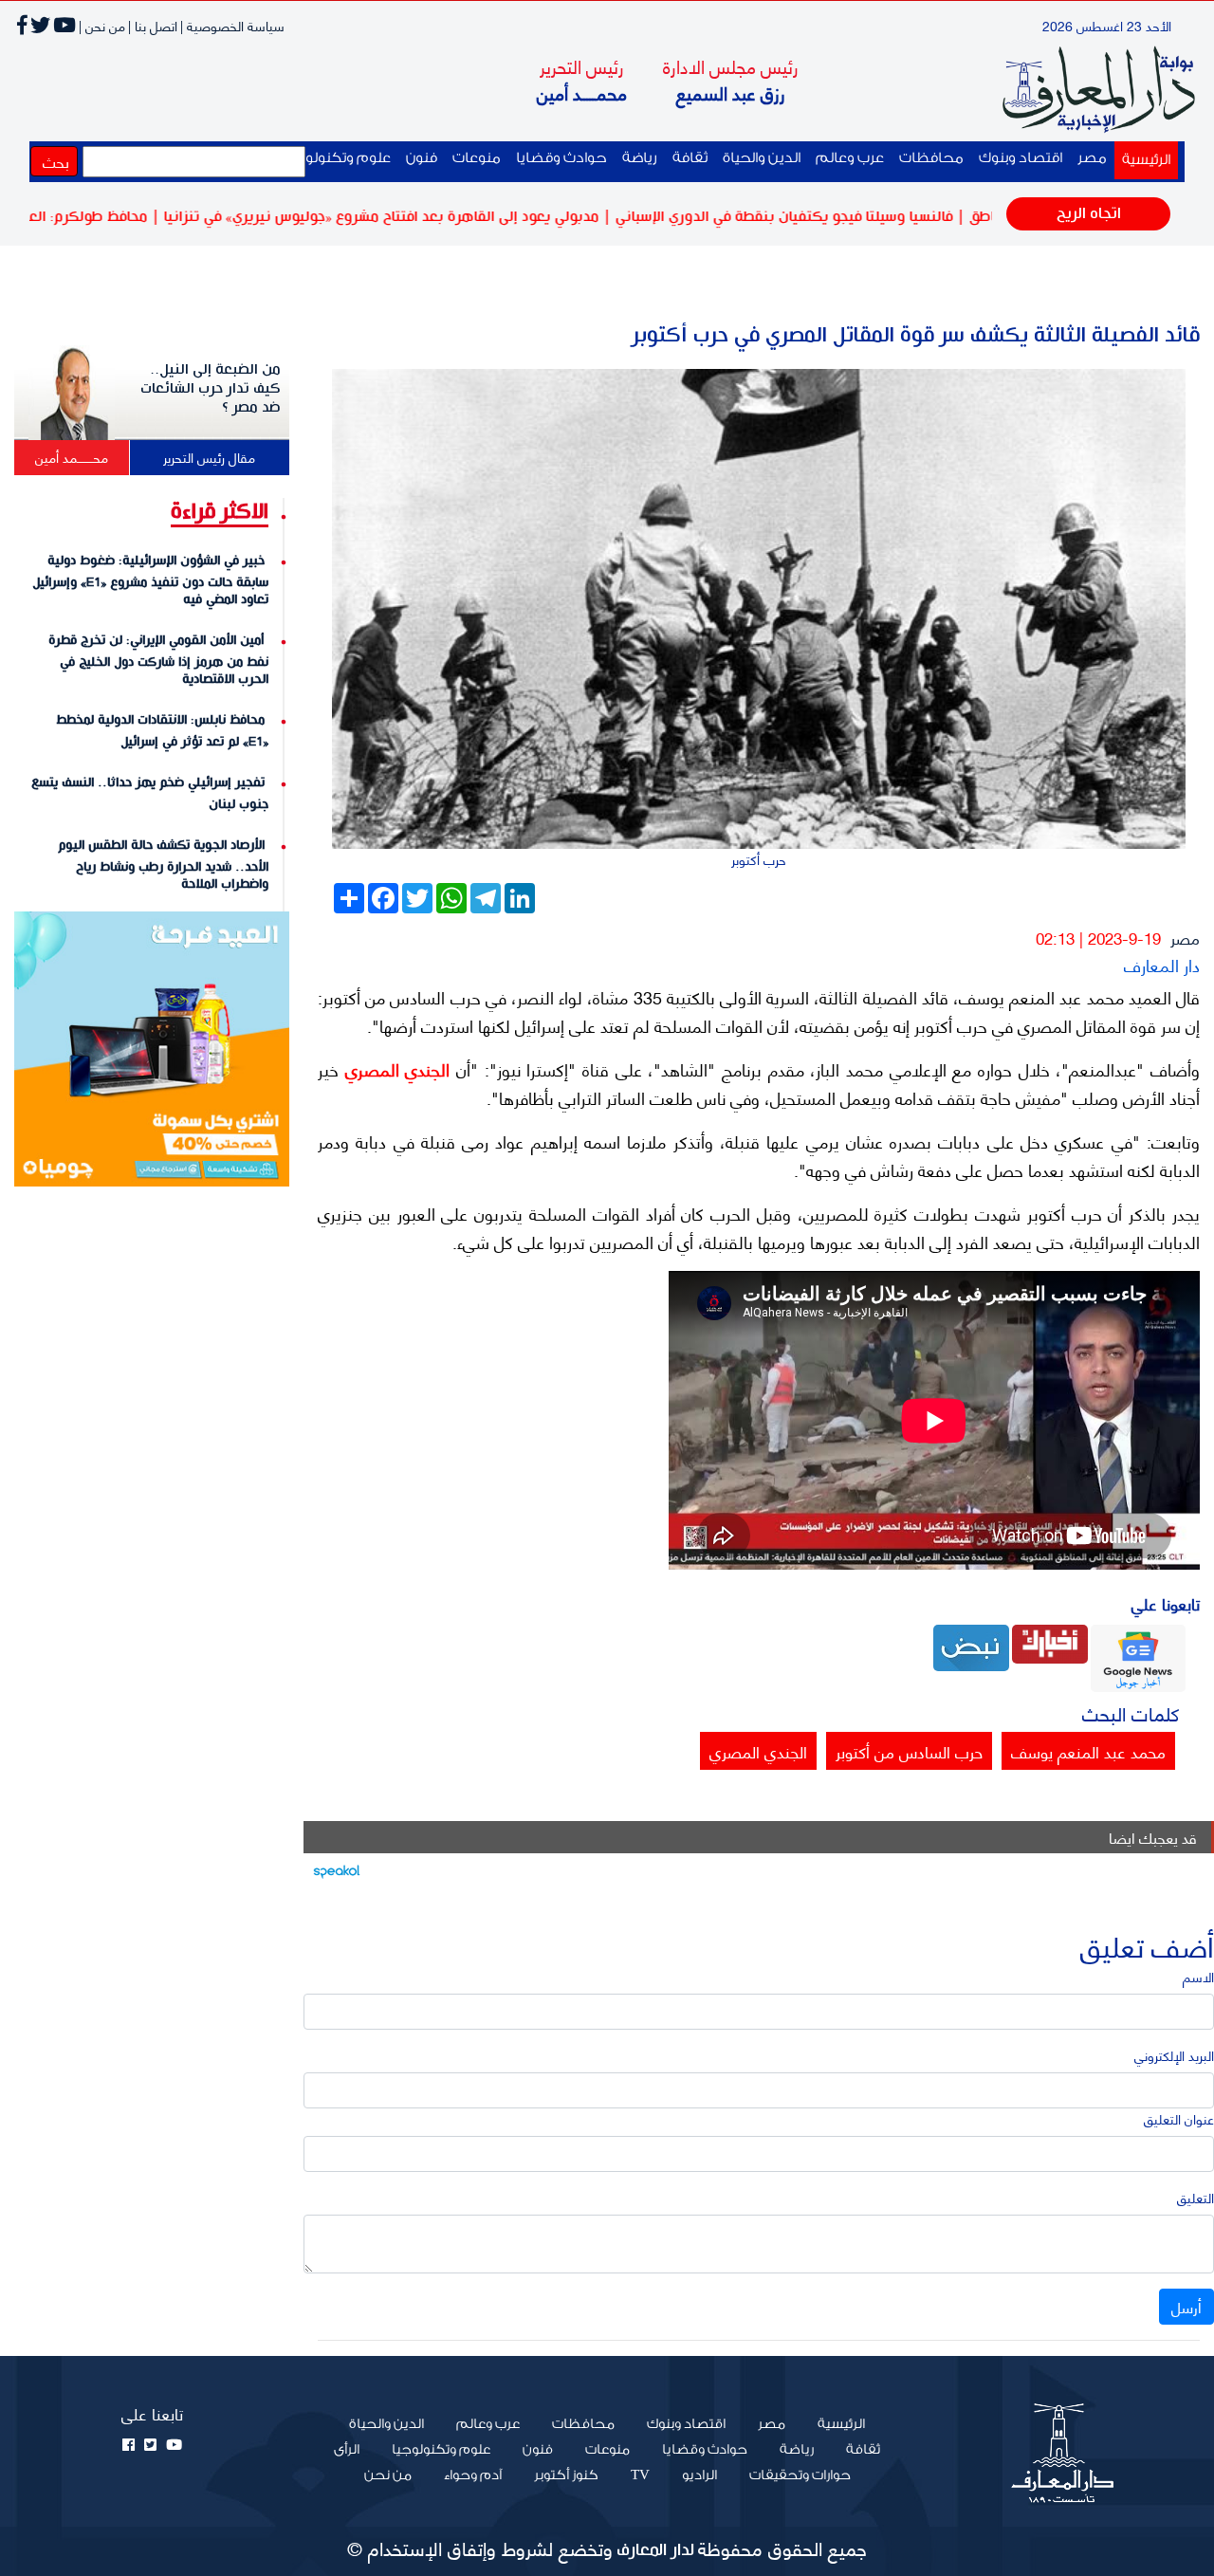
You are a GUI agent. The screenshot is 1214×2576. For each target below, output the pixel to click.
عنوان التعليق (1179, 2118)
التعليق (1196, 2197)
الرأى (347, 2450)
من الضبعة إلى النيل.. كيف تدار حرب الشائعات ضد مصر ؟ (211, 389)
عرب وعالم (850, 158)
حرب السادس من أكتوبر (909, 1751)
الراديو (699, 2475)
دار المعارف (1162, 964)
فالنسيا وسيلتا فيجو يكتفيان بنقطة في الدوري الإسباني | (849, 217)
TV (640, 2475)
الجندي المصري (394, 1069)
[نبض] (971, 1645)
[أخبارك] (1050, 1642)
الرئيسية (1142, 159)
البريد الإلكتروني (1174, 2055)
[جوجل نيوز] (1138, 1656)
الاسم (1198, 1976)
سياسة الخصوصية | (232, 25)
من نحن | (102, 25)
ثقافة (690, 158)
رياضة (640, 158)
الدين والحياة (762, 158)
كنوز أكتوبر (566, 2475)
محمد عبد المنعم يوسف (1088, 1751)
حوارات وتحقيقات (800, 2475)
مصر (1092, 158)
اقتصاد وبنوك (1021, 158)
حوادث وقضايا (561, 158)
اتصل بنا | (153, 25)
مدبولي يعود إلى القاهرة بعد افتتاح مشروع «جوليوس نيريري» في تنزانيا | (447, 217)
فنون (422, 158)
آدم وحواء (473, 2475)
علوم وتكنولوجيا (338, 158)
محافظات (931, 158)
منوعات (477, 158)
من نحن (388, 2475)
